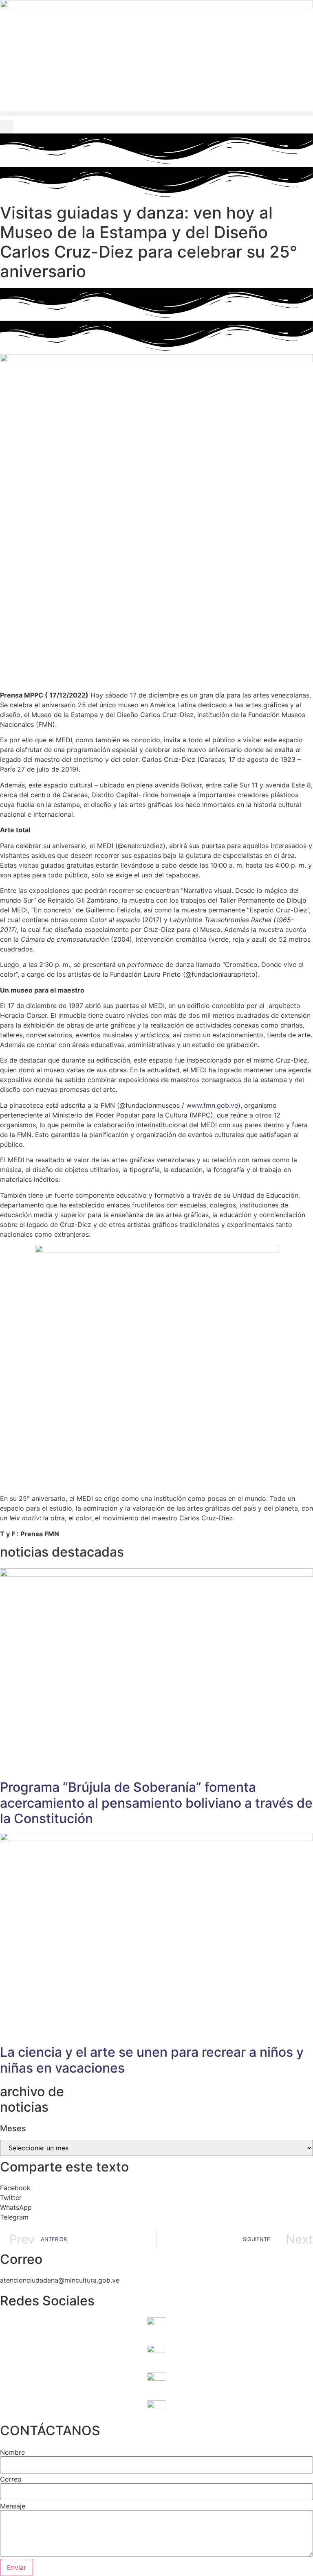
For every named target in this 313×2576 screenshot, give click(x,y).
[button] (156, 114)
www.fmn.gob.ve (212, 1105)
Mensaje (13, 2506)
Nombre (12, 2452)
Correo (11, 2479)
